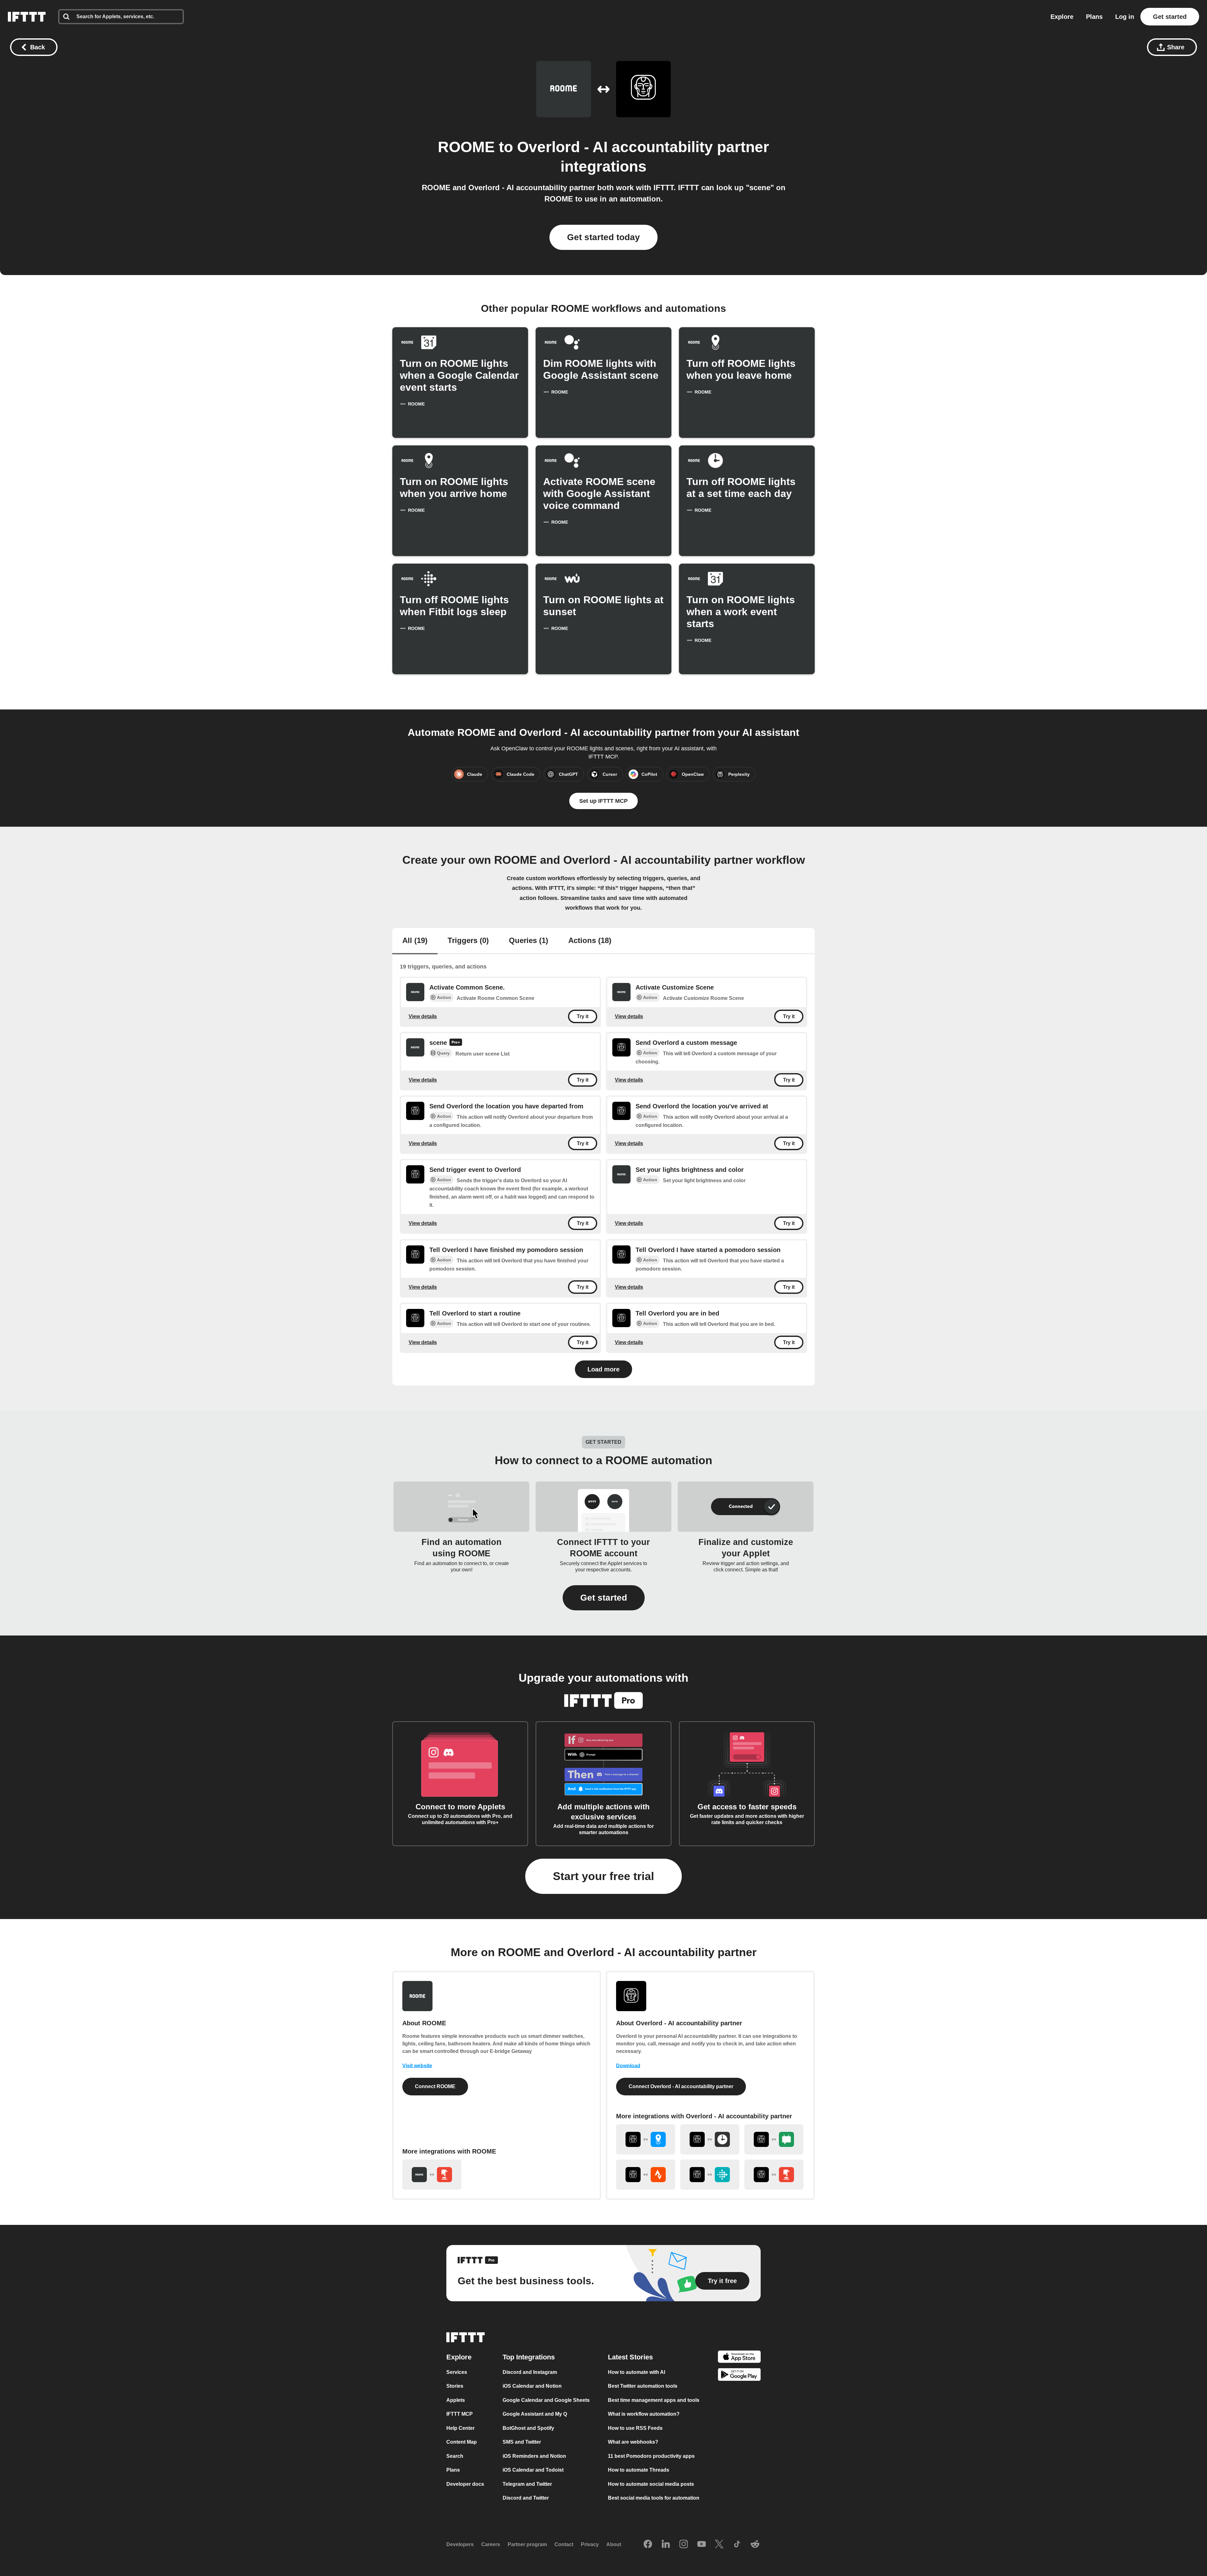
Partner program (527, 2544)
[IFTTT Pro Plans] (456, 1043)
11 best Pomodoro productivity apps (651, 2456)
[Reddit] (755, 2545)
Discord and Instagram (530, 2372)
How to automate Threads (639, 2470)
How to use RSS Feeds (635, 2428)
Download (628, 2066)
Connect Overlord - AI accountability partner (681, 2086)
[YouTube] (702, 2545)
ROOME (466, 147)
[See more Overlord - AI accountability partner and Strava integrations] (646, 2175)
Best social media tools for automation (654, 2498)
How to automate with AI (637, 2372)
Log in (1125, 17)
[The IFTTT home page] (27, 17)
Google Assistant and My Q (535, 2414)
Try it (583, 1016)
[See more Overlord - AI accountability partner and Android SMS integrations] (774, 2139)
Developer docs (465, 2484)
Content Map (462, 2442)
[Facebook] (648, 2545)
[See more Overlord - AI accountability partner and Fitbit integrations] (710, 2175)
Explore (1062, 17)
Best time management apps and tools (654, 2400)
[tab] (415, 941)
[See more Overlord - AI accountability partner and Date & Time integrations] (710, 2139)
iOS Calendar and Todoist (533, 2470)
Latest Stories (630, 2357)
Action (444, 997)
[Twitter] (719, 2545)
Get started (1170, 17)
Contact (564, 2544)
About (614, 2544)
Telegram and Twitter (527, 2484)
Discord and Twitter (526, 2498)
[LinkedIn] (666, 2545)
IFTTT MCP (460, 2414)
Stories (455, 2386)
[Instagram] (684, 2545)
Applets (456, 2400)
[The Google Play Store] (739, 2376)
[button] (604, 1598)
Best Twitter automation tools (643, 2386)
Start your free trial (603, 1876)
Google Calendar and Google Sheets (546, 2400)
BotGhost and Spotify (528, 2428)
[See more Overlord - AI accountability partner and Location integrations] (646, 2139)
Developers (460, 2544)
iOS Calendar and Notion (532, 2386)
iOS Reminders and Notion (534, 2456)
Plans (1094, 17)
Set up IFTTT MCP (603, 801)
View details (423, 1016)
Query (443, 1053)
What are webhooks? (633, 2442)
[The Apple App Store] (739, 2358)
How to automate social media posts (651, 2484)
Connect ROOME (435, 2086)
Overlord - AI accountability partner (643, 147)
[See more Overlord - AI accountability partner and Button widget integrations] (774, 2175)
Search (455, 2456)
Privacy (590, 2544)
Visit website (417, 2066)
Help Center (460, 2428)
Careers (491, 2544)
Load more (603, 1369)
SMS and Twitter (522, 2442)
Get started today (603, 237)
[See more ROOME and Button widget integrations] (432, 2175)
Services (457, 2372)
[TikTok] (737, 2545)
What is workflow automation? (644, 2414)
